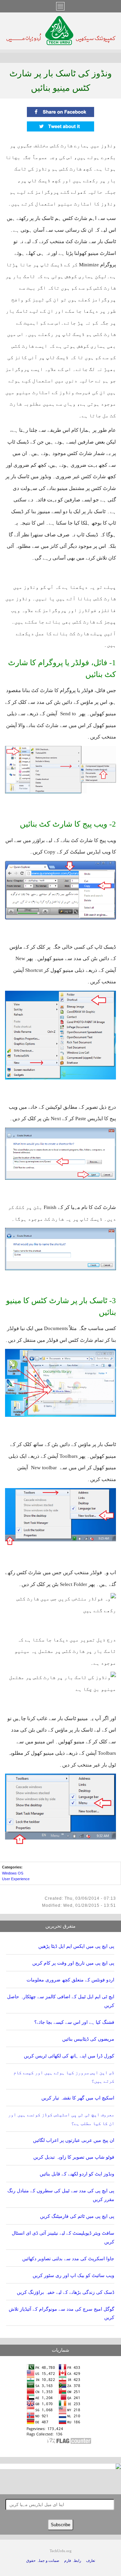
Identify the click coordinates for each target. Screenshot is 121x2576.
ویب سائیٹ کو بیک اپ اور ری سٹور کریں (73, 2276)
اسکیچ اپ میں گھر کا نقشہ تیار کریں (78, 2098)
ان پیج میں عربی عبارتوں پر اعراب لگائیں (74, 2140)
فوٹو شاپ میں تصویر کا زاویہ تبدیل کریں (74, 2157)
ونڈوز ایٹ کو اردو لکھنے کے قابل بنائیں (77, 2174)
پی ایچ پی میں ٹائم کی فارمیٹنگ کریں (77, 2216)
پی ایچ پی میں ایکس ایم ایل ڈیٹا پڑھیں (76, 1946)
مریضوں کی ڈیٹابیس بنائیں (88, 2039)
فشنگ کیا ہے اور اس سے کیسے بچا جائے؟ (74, 2022)
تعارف (91, 2561)
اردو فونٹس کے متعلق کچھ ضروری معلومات (70, 1980)
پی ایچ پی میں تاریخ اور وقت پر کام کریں (73, 1963)
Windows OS (13, 1873)
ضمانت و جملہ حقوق (43, 2561)
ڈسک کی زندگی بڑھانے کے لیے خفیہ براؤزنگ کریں (66, 2292)
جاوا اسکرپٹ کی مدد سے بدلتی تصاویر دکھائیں (68, 2259)
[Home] (61, 43)
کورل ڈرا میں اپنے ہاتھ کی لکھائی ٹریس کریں (69, 2056)
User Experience (16, 1879)
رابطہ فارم (73, 2561)
